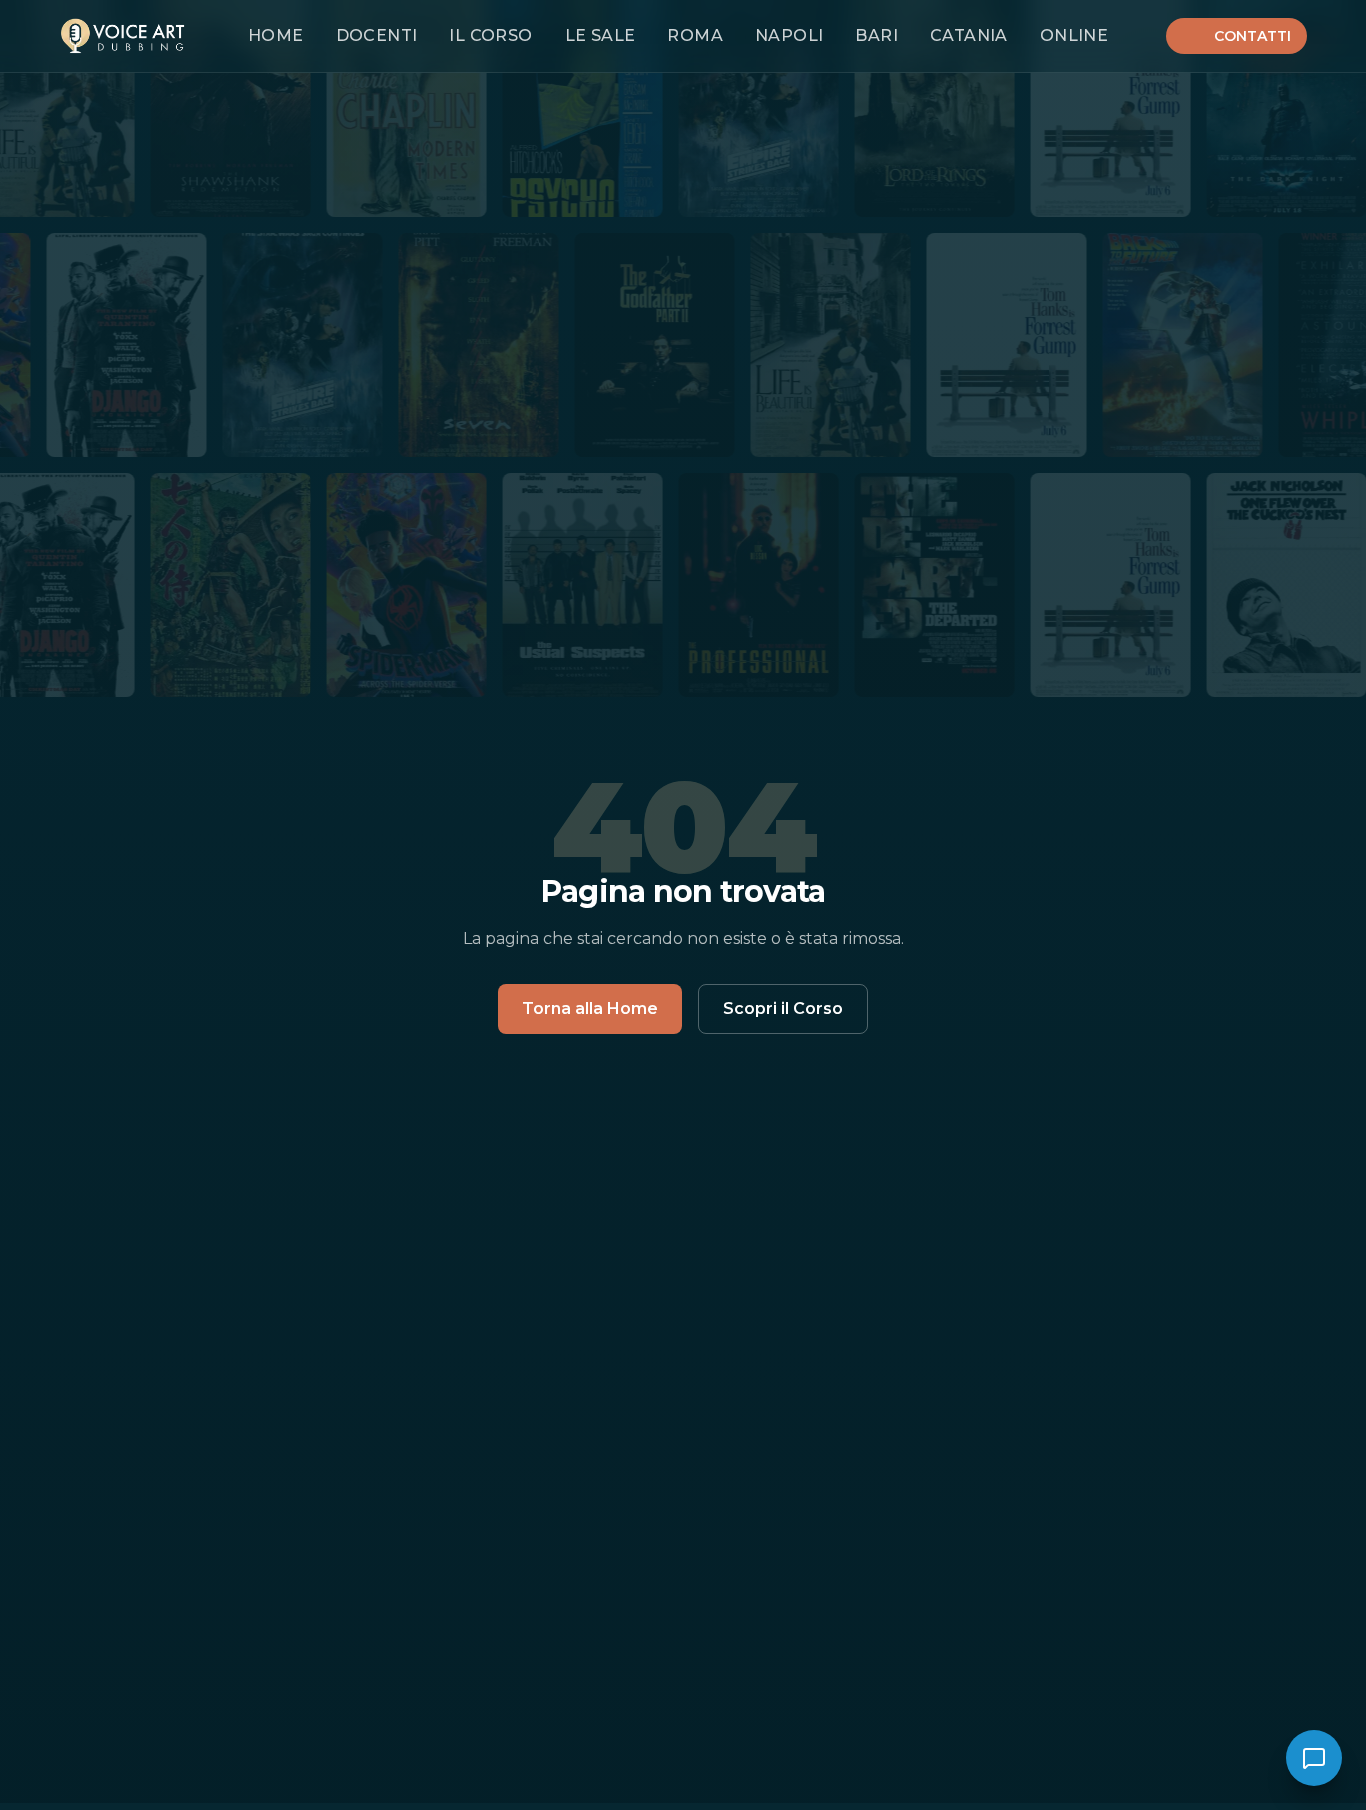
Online (1074, 35)
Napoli (789, 35)
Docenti (377, 35)
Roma (695, 35)
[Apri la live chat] (1314, 1758)
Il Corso (490, 35)
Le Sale (600, 35)
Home (276, 35)
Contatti (1252, 36)
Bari (876, 35)
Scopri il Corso (783, 1008)
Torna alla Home (590, 1008)
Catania (969, 35)
